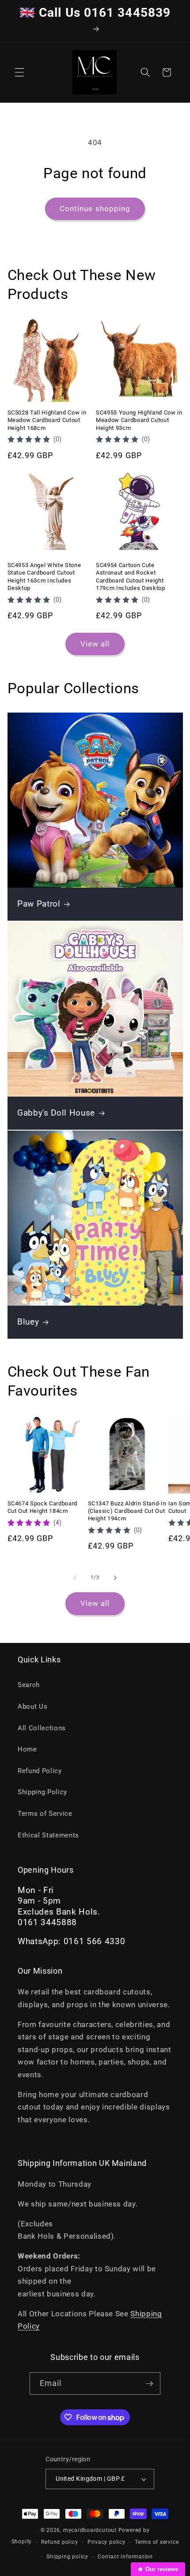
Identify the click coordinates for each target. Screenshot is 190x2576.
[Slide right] (115, 1578)
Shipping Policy (42, 1792)
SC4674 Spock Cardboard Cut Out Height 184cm (43, 1507)
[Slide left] (75, 1578)
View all (95, 644)
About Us (32, 1706)
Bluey (28, 1322)
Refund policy (59, 2542)
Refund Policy (40, 1771)
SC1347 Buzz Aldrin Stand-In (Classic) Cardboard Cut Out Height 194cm (127, 1511)
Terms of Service (45, 1814)
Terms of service (157, 2542)
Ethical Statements (48, 1835)
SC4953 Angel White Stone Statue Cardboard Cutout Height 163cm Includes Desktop (44, 576)
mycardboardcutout (90, 2530)
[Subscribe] (149, 2384)
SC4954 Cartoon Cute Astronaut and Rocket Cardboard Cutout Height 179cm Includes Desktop (131, 576)
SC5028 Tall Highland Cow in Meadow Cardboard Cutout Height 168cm (47, 420)
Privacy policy (106, 2542)
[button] (19, 72)
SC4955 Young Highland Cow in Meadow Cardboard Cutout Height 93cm (139, 420)
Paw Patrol (39, 904)
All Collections (42, 1728)
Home (27, 1749)
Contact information (125, 2557)
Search (29, 1685)
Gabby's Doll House (56, 1113)
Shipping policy (67, 2557)
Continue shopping (95, 209)
